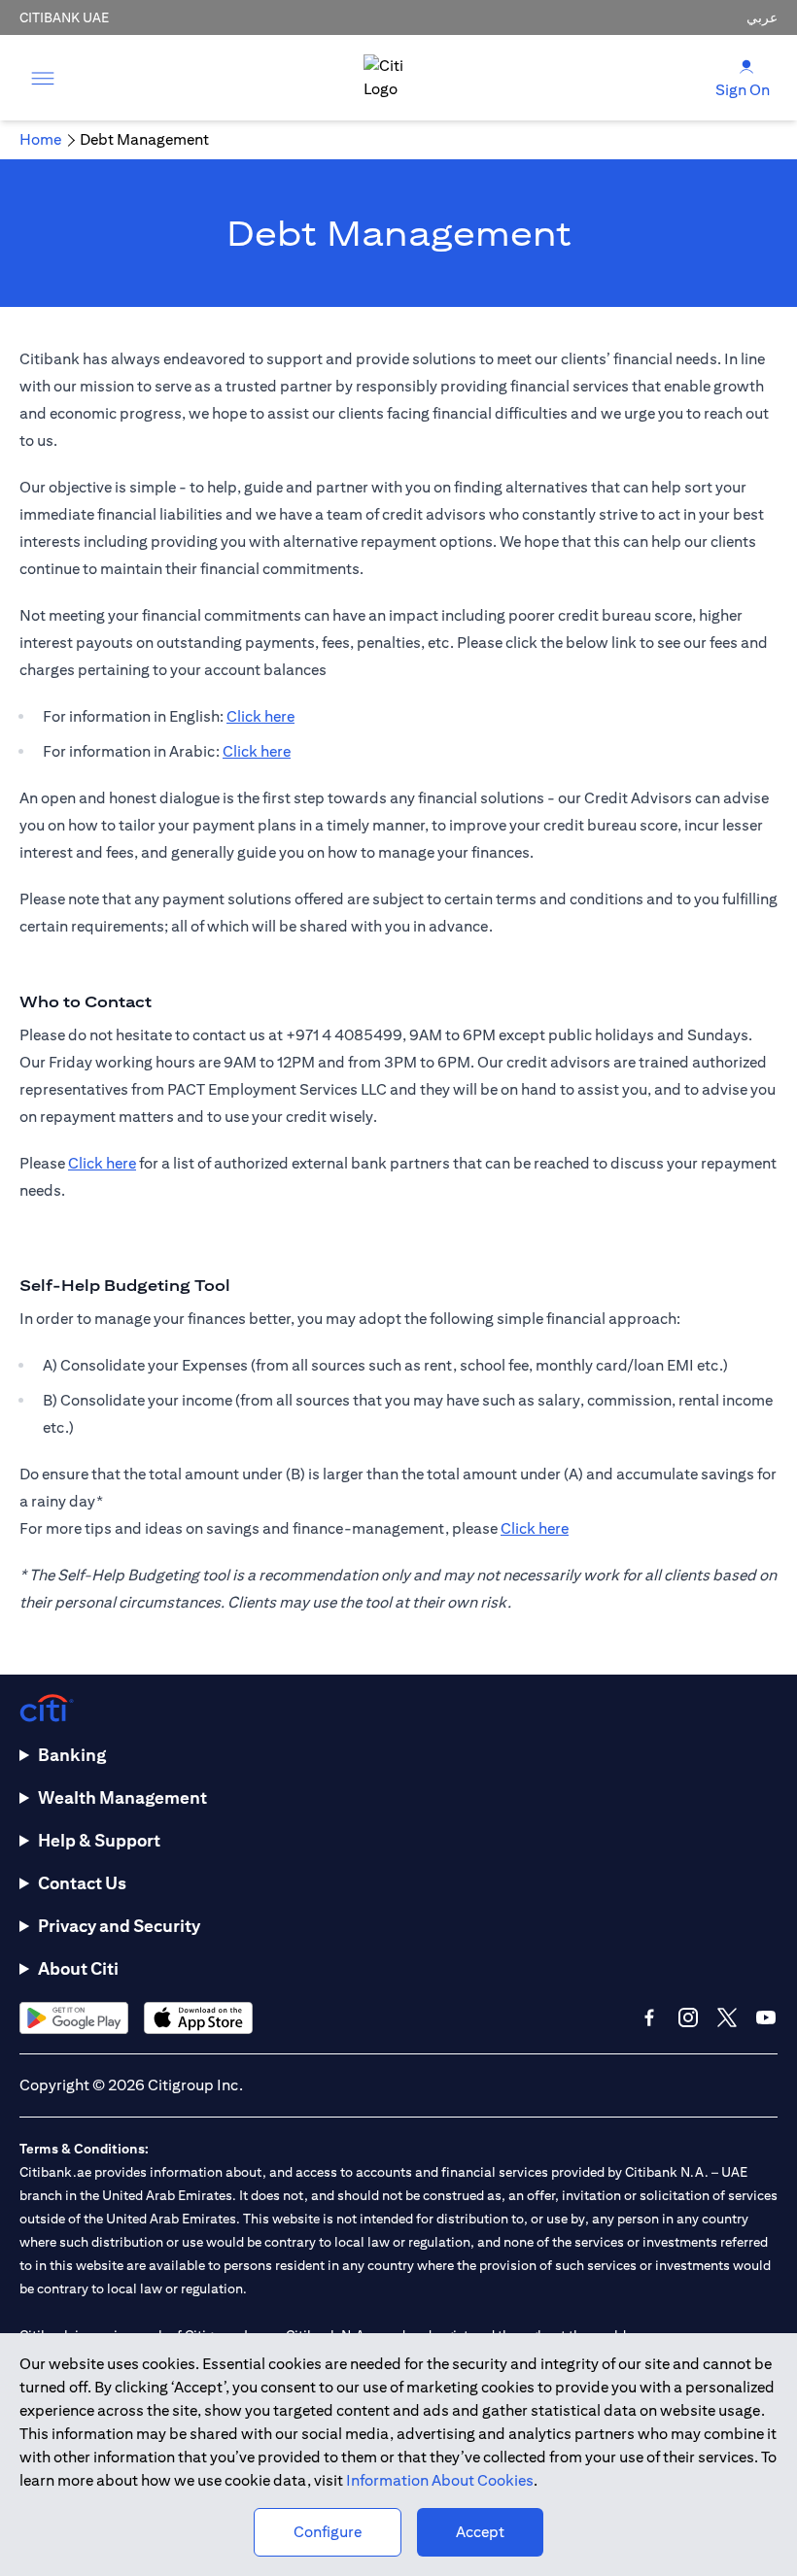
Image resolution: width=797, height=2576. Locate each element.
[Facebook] (649, 2017)
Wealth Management (122, 1797)
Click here (260, 716)
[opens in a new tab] (74, 2018)
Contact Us (82, 1883)
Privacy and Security (119, 1926)
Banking (72, 1755)
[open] (43, 78)
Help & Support (99, 1840)
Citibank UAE (64, 17)
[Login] (746, 66)
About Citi (78, 1968)
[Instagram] (688, 2017)
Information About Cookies (440, 2480)
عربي (762, 17)
